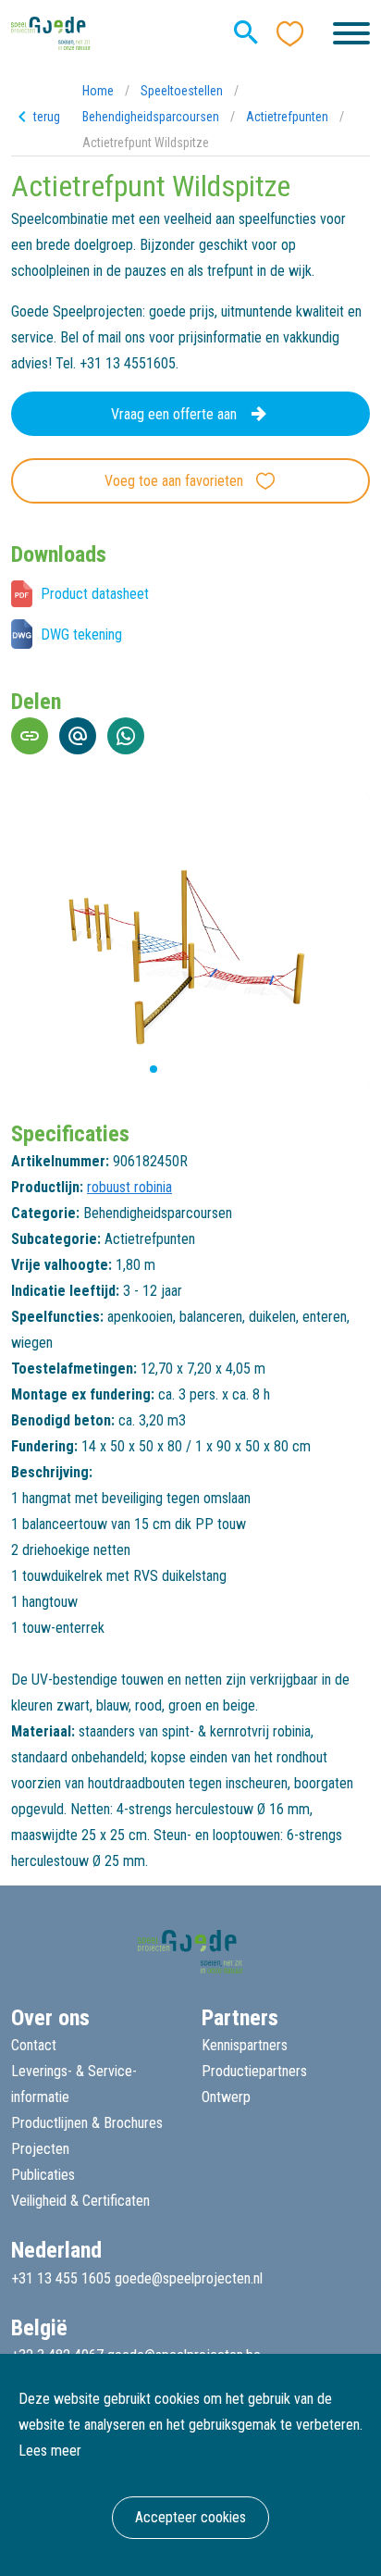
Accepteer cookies (190, 2517)
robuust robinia (129, 1187)
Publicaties (43, 2175)
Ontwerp (226, 2097)
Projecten (40, 2149)
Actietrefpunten (287, 117)
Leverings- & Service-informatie (74, 2084)
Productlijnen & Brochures (87, 2123)
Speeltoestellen (182, 91)
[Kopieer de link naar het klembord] (30, 736)
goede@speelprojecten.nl (189, 2278)
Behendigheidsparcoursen (151, 117)
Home (98, 91)
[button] (139, 1069)
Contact (34, 2045)
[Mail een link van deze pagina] (78, 736)
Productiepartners (254, 2071)
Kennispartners (245, 2045)
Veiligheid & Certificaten (80, 2201)
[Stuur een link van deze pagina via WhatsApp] (126, 736)
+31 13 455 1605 (61, 2278)
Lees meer (50, 2451)
